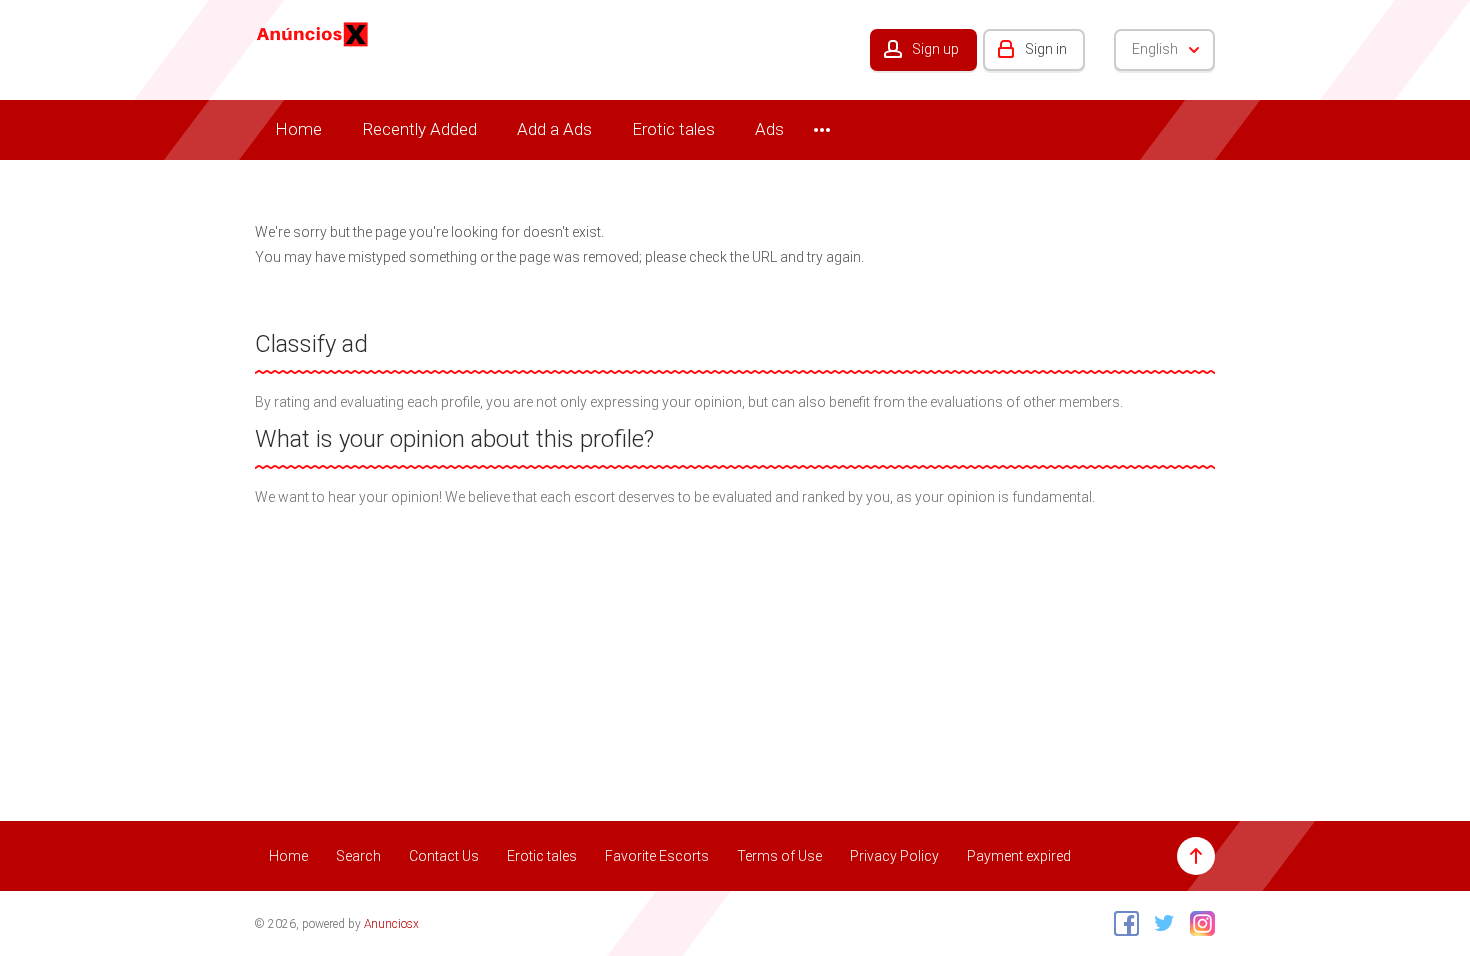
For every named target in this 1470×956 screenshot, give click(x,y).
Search (358, 856)
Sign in (1046, 49)
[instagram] (1197, 923)
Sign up (935, 49)
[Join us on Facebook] (1121, 923)
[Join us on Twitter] (1159, 923)
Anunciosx (391, 924)
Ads (769, 129)
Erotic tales (673, 129)
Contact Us (444, 856)
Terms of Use (779, 856)
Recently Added (419, 129)
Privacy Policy (894, 856)
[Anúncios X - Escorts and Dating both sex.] (312, 33)
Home (298, 129)
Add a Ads (554, 129)
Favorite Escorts (657, 856)
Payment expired (1019, 856)
